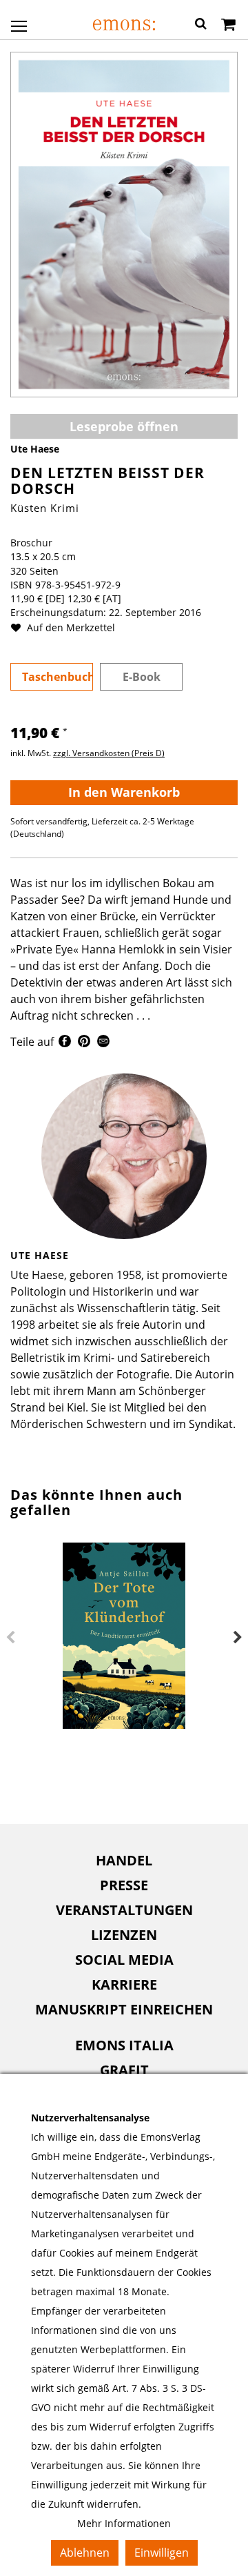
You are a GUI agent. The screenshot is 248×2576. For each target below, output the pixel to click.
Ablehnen (85, 2553)
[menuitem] (124, 1861)
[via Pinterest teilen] (84, 1043)
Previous (10, 1638)
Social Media (124, 1960)
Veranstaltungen (124, 1910)
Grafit (124, 2070)
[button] (201, 26)
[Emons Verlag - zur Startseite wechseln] (124, 25)
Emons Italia (124, 2045)
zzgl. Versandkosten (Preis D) (109, 753)
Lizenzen (124, 1935)
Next (238, 1638)
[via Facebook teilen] (65, 1043)
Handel (124, 1860)
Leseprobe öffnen (124, 426)
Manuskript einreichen (124, 2009)
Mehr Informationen (124, 2523)
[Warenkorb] (228, 26)
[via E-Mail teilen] (103, 1043)
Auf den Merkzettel (70, 627)
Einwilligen (162, 2553)
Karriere (124, 1984)
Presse (124, 1885)
